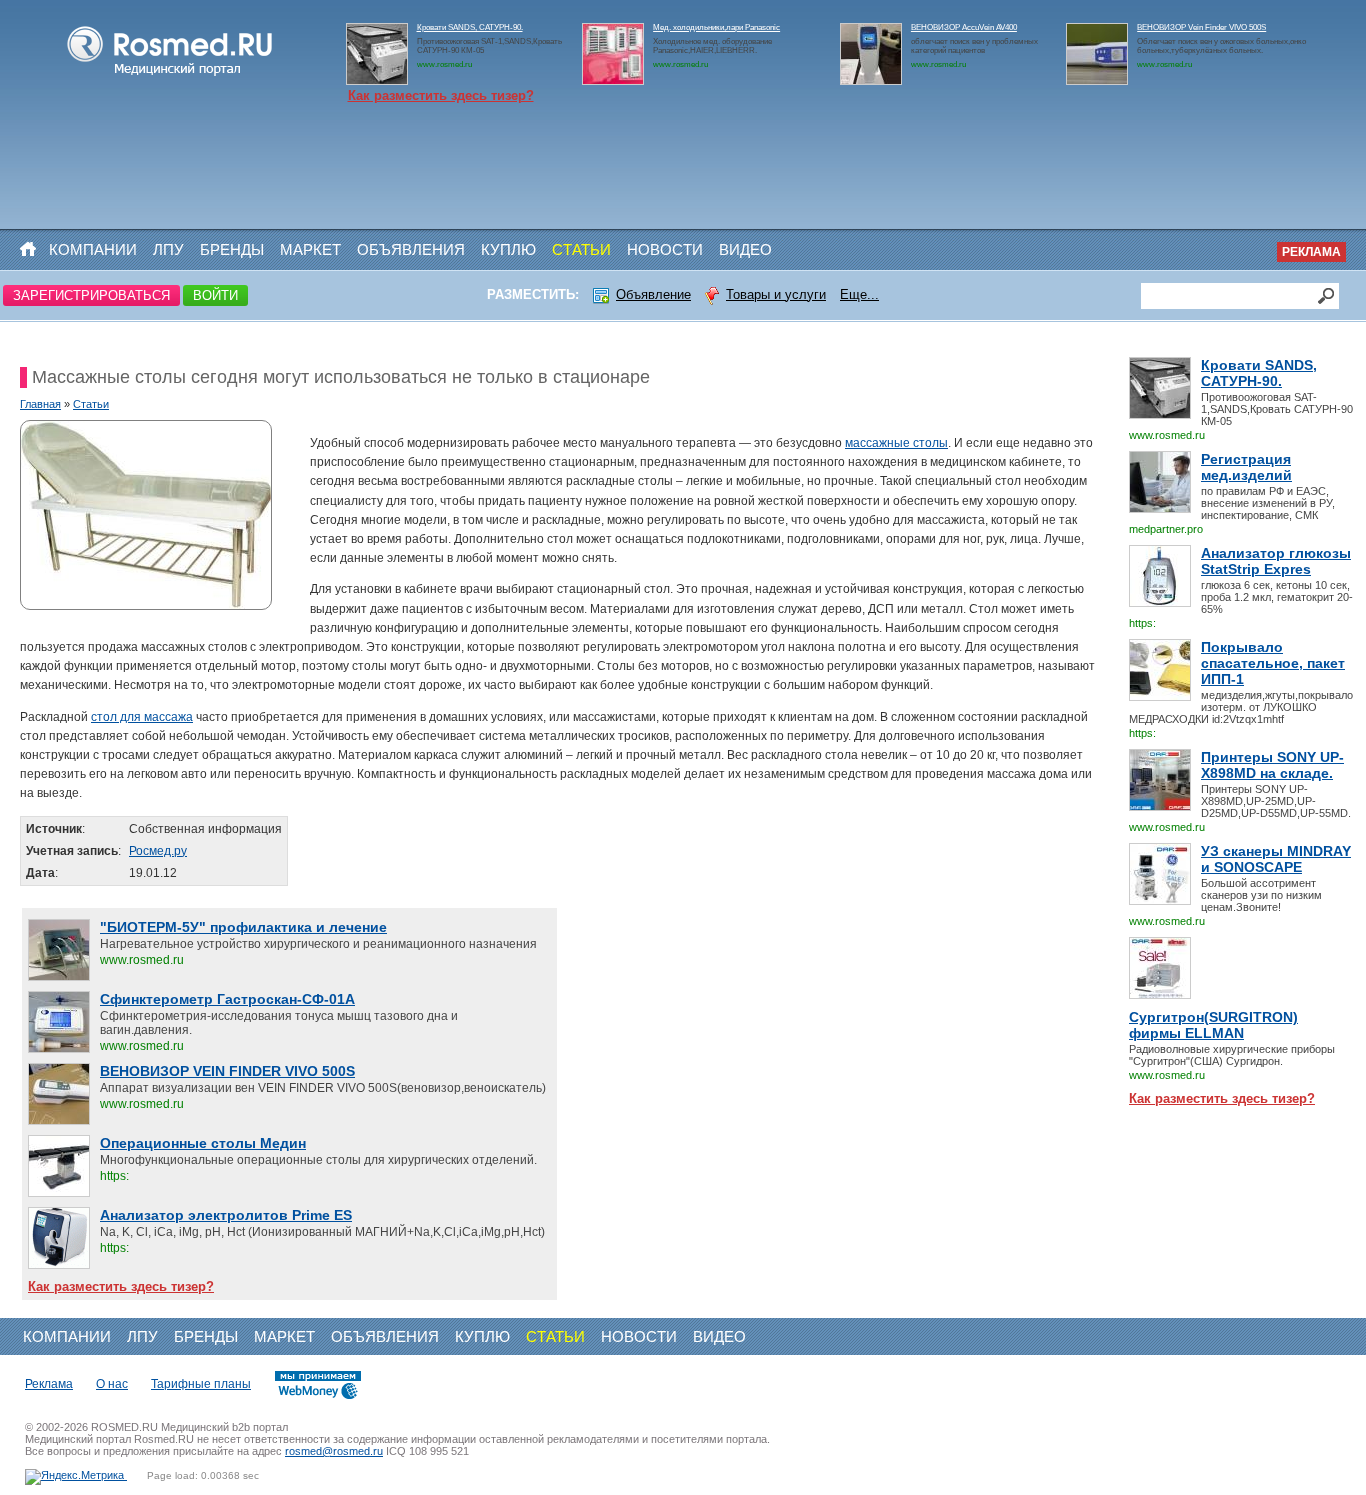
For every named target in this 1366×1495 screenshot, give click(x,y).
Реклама (1311, 252)
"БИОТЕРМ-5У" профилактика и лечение (243, 927)
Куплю (508, 249)
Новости (665, 249)
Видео (745, 249)
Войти (215, 295)
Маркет (310, 249)
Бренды (232, 249)
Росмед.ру (158, 851)
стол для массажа (142, 717)
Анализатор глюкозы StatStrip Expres (1276, 561)
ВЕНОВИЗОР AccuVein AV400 (964, 27)
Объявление (653, 294)
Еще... (859, 294)
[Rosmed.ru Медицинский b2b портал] (170, 76)
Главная (40, 404)
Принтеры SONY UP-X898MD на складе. (1272, 765)
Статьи (581, 249)
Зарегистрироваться (91, 295)
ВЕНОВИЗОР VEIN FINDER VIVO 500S (227, 1071)
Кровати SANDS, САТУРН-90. (470, 27)
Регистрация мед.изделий (1246, 467)
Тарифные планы (201, 1384)
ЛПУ (168, 249)
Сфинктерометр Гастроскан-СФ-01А (227, 999)
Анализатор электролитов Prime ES (226, 1215)
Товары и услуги (776, 294)
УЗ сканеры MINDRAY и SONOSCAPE (1276, 859)
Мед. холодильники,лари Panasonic (716, 27)
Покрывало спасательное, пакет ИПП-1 (1273, 663)
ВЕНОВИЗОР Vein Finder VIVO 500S (1201, 27)
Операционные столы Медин (203, 1143)
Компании (93, 249)
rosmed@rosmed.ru (334, 1451)
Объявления (411, 249)
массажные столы (896, 443)
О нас (112, 1384)
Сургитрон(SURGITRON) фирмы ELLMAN (1213, 1025)
